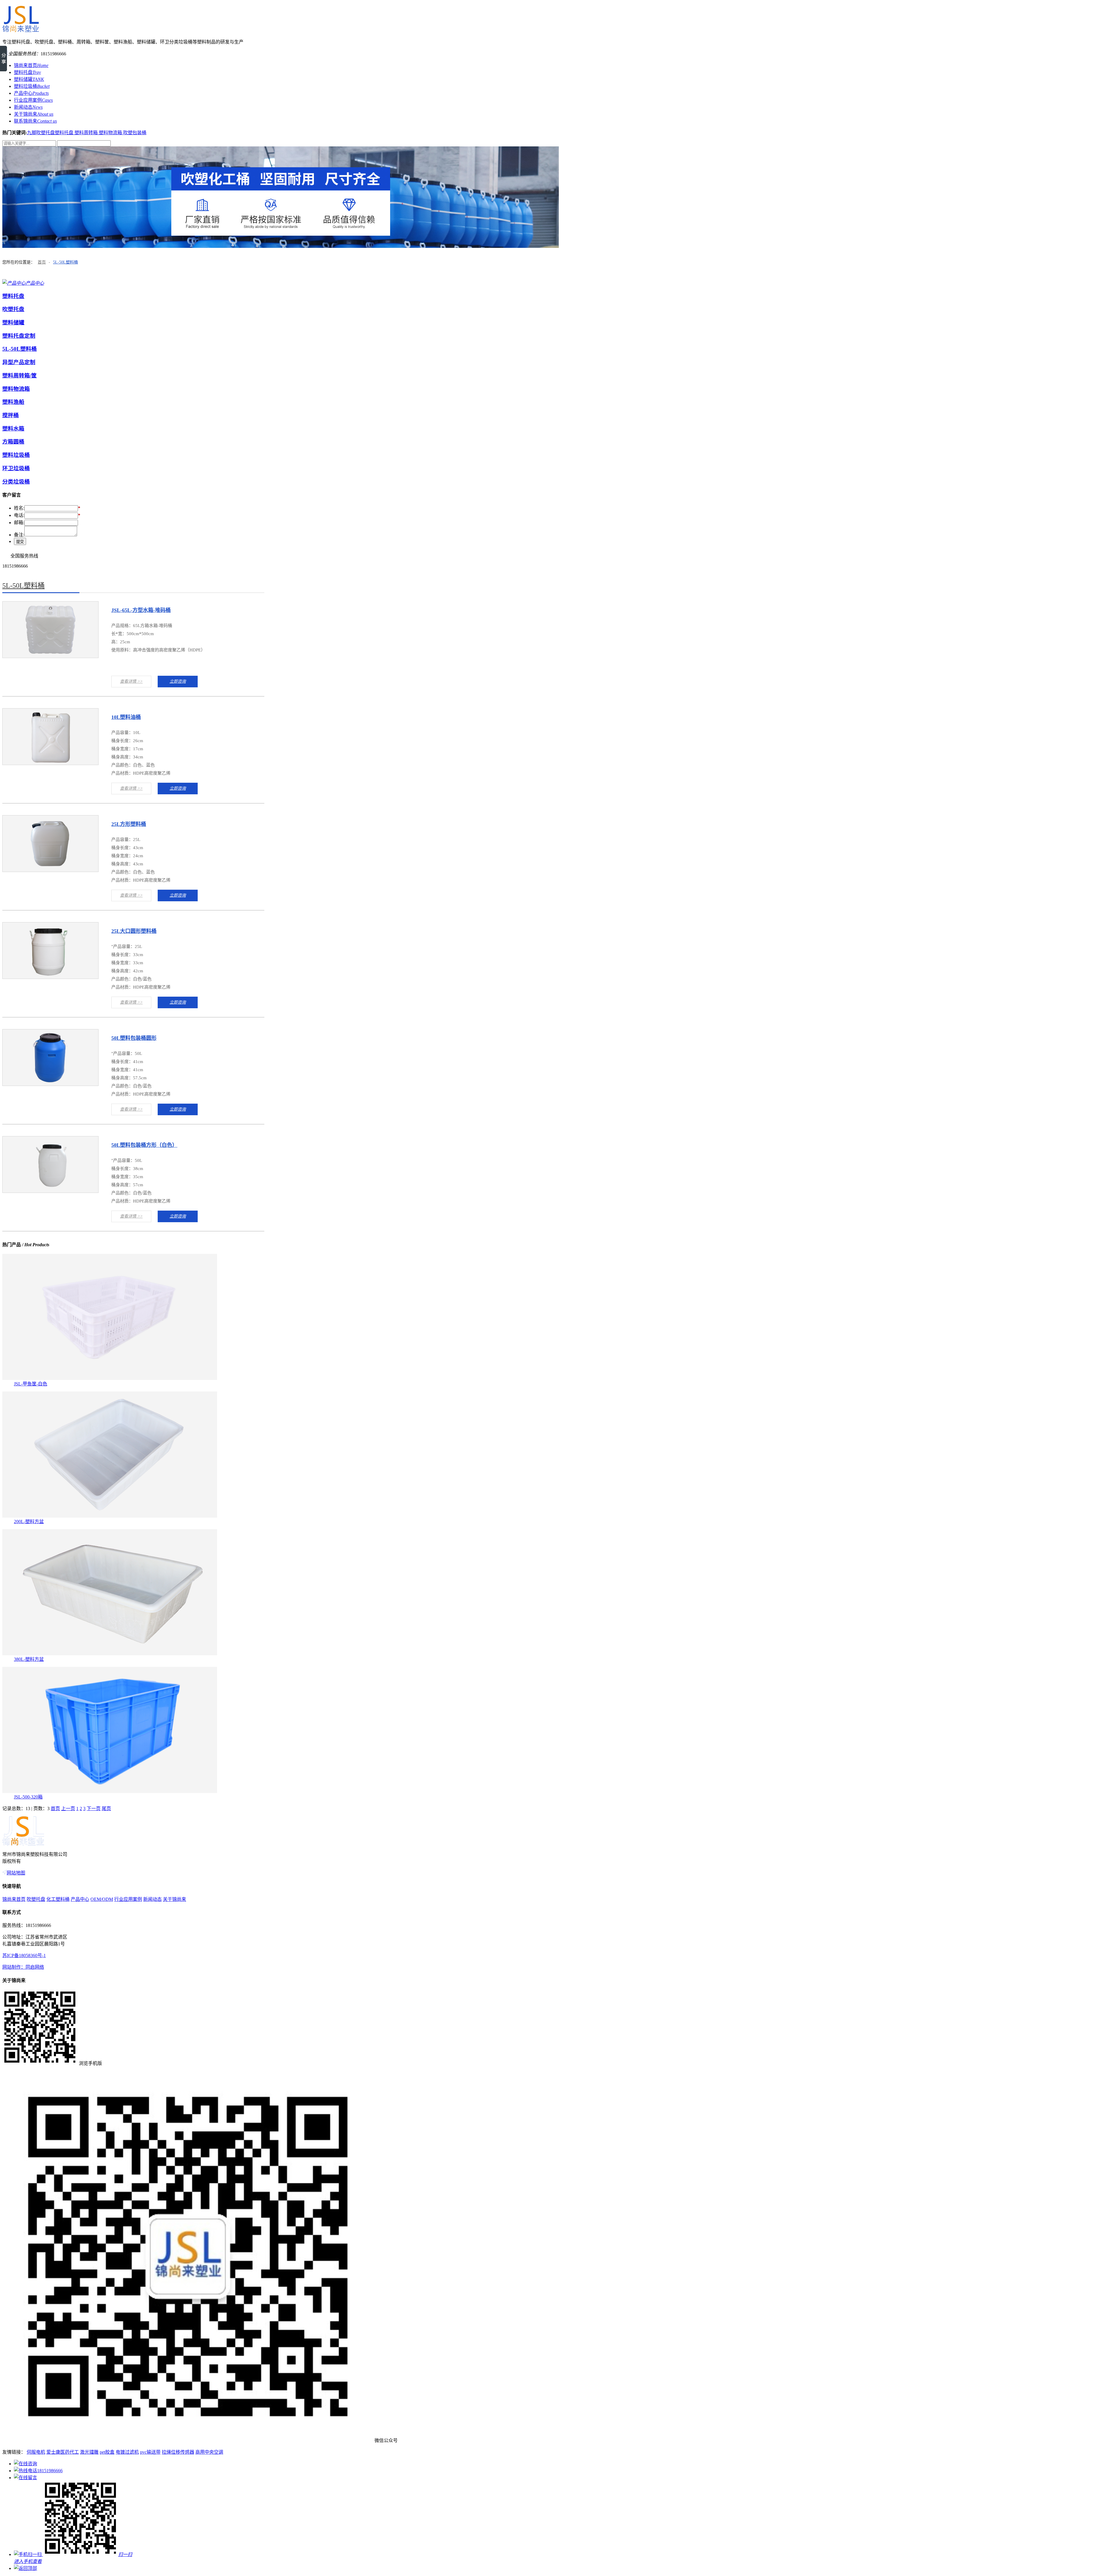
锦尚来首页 (31, 65)
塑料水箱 (13, 429)
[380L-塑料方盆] (110, 1654)
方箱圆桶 (13, 442)
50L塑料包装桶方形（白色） (144, 1145)
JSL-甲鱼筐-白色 (31, 1384)
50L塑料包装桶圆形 (134, 1038)
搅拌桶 (11, 415)
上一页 (68, 1809)
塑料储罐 (29, 79)
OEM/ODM (102, 1899)
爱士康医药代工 (63, 2452)
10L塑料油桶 (126, 717)
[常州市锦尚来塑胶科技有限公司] (21, 30)
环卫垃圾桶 (16, 468)
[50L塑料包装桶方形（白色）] (50, 1191)
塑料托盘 (27, 72)
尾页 (106, 1809)
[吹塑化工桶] (556, 197)
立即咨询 (178, 681)
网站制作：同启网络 (23, 1967)
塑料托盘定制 (19, 336)
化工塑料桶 (58, 1899)
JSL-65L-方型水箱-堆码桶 (141, 610)
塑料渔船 (13, 402)
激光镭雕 (89, 2452)
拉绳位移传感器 (178, 2452)
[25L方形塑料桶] (50, 870)
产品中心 (31, 93)
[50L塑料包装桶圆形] (50, 1084)
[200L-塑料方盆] (110, 1516)
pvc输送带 (150, 2452)
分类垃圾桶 (16, 482)
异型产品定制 (19, 362)
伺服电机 (36, 2452)
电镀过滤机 (127, 2452)
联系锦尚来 (35, 121)
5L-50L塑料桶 (66, 262)
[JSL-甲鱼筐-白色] (110, 1378)
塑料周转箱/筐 (20, 376)
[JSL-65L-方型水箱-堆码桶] (50, 656)
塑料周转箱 (87, 133)
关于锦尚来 (34, 114)
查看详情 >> (131, 681)
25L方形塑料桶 (129, 824)
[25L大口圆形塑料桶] (50, 977)
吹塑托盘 (13, 309)
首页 (42, 262)
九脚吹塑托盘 (41, 133)
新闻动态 (28, 107)
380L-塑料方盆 (29, 1659)
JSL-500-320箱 (28, 1797)
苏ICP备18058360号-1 (24, 1955)
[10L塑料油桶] (50, 763)
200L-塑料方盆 (29, 1522)
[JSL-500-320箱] (110, 1791)
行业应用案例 (33, 100)
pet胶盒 (107, 2452)
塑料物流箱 (111, 133)
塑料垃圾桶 (32, 86)
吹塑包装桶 (135, 133)
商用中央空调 (209, 2452)
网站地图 (16, 1873)
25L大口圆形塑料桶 (134, 931)
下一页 (94, 1809)
